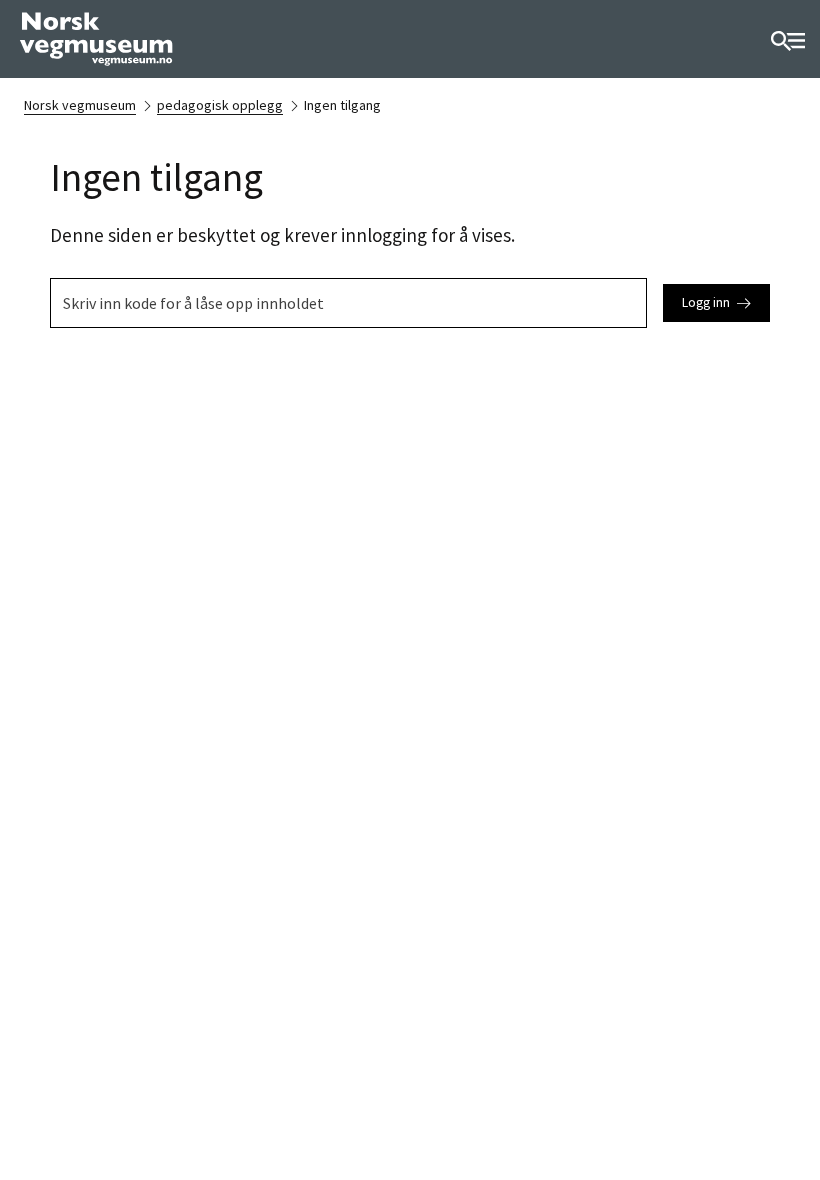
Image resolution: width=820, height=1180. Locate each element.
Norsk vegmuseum (80, 105)
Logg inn (706, 302)
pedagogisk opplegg (220, 105)
